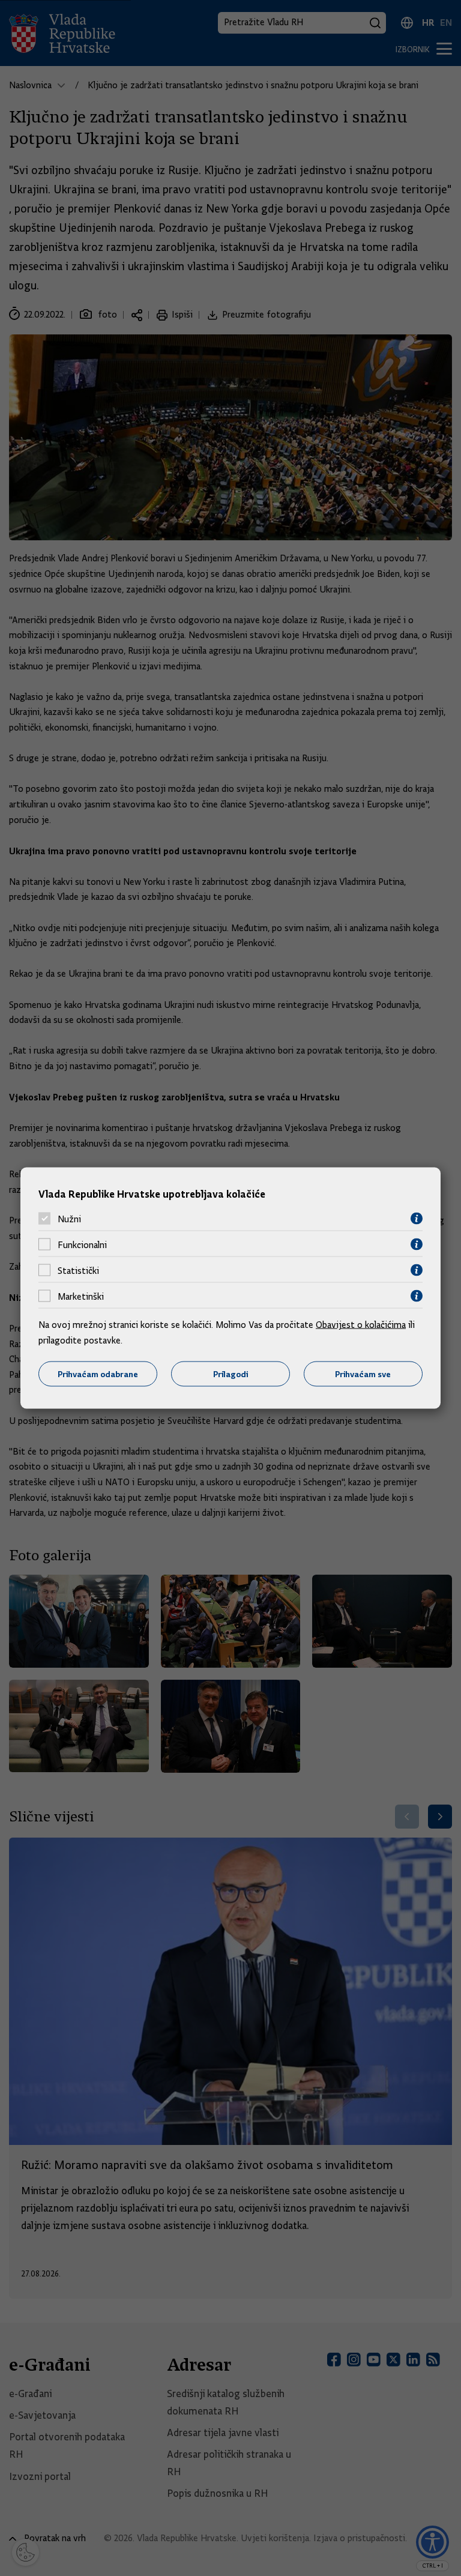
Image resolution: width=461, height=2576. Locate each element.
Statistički (78, 1270)
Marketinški (81, 1296)
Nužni (69, 1219)
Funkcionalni (82, 1244)
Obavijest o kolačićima (361, 1325)
